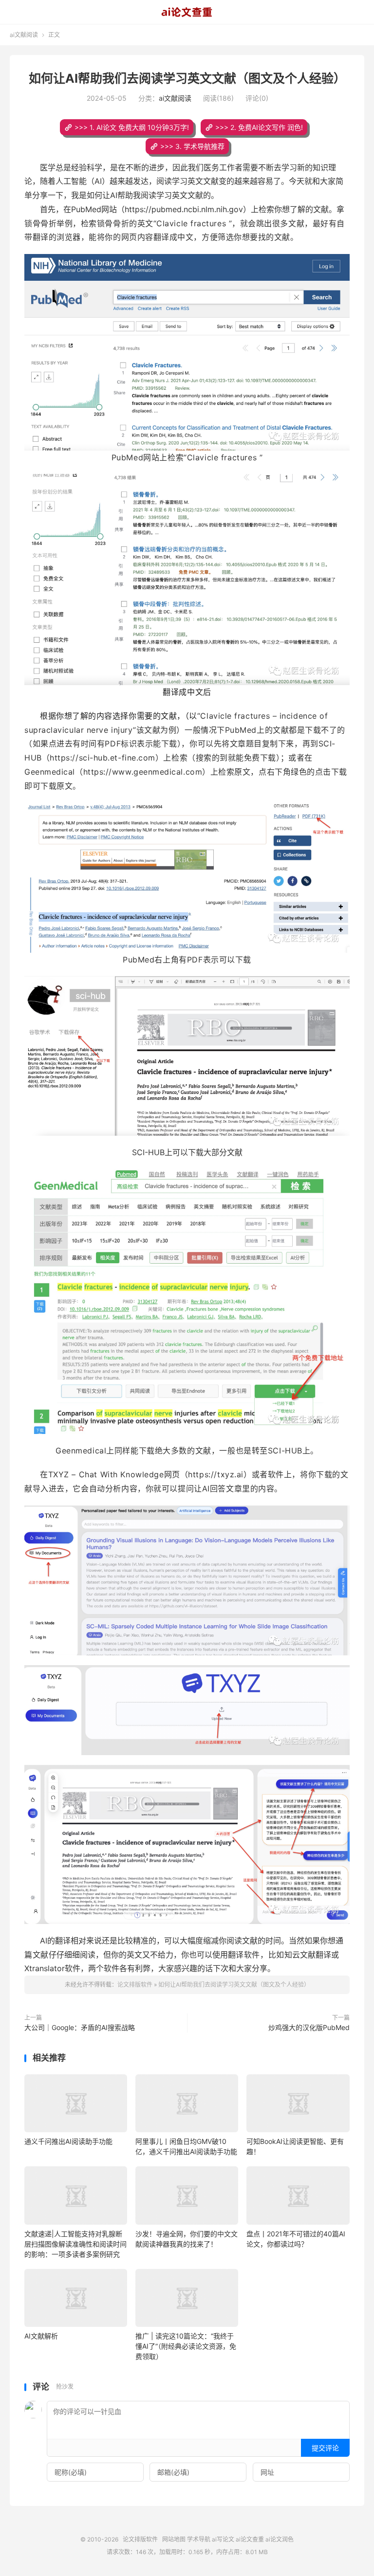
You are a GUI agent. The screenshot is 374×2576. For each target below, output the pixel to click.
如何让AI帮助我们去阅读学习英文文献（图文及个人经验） (187, 78)
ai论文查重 (250, 2539)
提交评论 (325, 2448)
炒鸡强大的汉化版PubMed (309, 2027)
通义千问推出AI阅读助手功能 (68, 2141)
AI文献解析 (41, 2336)
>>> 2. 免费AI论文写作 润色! (259, 127)
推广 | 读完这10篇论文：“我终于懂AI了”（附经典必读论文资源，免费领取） (186, 2346)
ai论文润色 (280, 2539)
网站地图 (174, 2539)
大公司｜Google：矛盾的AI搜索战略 (80, 2027)
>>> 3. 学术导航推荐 (192, 146)
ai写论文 (223, 2539)
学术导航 (199, 2539)
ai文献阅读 (24, 35)
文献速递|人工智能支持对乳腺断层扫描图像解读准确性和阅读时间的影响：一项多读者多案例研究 (75, 2244)
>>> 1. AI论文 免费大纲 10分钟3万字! (132, 127)
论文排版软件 (187, 12)
